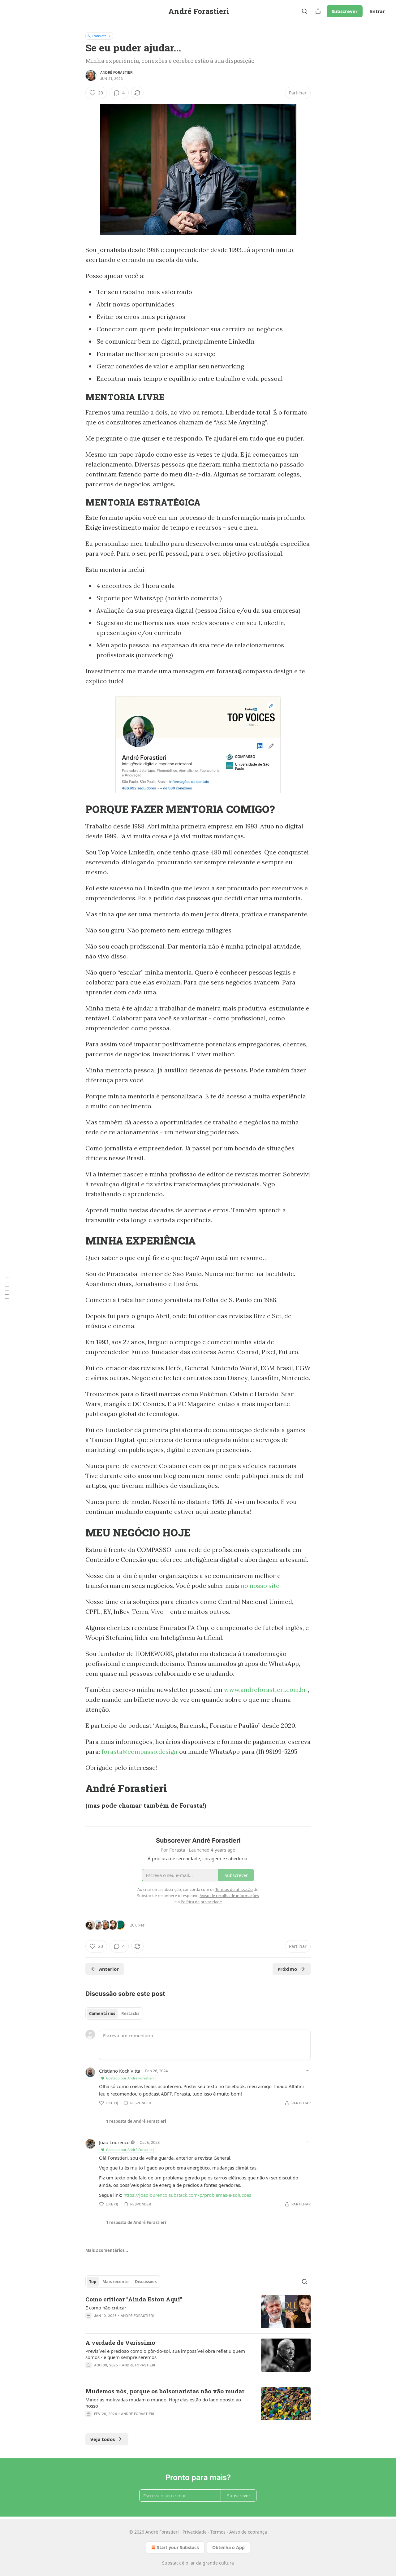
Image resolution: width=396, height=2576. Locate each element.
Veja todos (103, 2439)
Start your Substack (178, 2547)
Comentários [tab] (102, 2013)
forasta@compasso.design (140, 1751)
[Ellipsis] (308, 2070)
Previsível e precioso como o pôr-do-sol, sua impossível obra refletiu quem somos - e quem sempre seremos (165, 2354)
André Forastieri (117, 72)
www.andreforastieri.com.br (265, 1690)
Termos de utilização (234, 1889)
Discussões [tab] (146, 2282)
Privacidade (195, 2532)
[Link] (77, 397)
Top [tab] (93, 2282)
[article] (198, 2312)
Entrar (377, 11)
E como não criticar (106, 2308)
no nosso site (260, 1586)
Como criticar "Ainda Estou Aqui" (134, 2299)
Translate (99, 36)
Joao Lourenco (114, 2142)
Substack (171, 2563)
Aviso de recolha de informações (229, 1896)
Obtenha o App (228, 2547)
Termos (218, 2532)
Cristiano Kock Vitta (120, 2071)
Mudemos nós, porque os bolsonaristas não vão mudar (165, 2391)
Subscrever (345, 11)
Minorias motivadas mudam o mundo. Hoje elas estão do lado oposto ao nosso (163, 2403)
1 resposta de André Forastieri (136, 2121)
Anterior (109, 1969)
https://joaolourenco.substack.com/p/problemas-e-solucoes (187, 2195)
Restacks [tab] (130, 2013)
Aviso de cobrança (248, 2532)
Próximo (287, 1969)
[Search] (304, 11)
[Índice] (7, 1288)
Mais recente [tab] (116, 2282)
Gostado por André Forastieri (130, 2078)
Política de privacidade (201, 1902)
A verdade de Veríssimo (120, 2342)
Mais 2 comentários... (107, 2250)
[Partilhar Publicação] (318, 11)
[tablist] (114, 2013)
